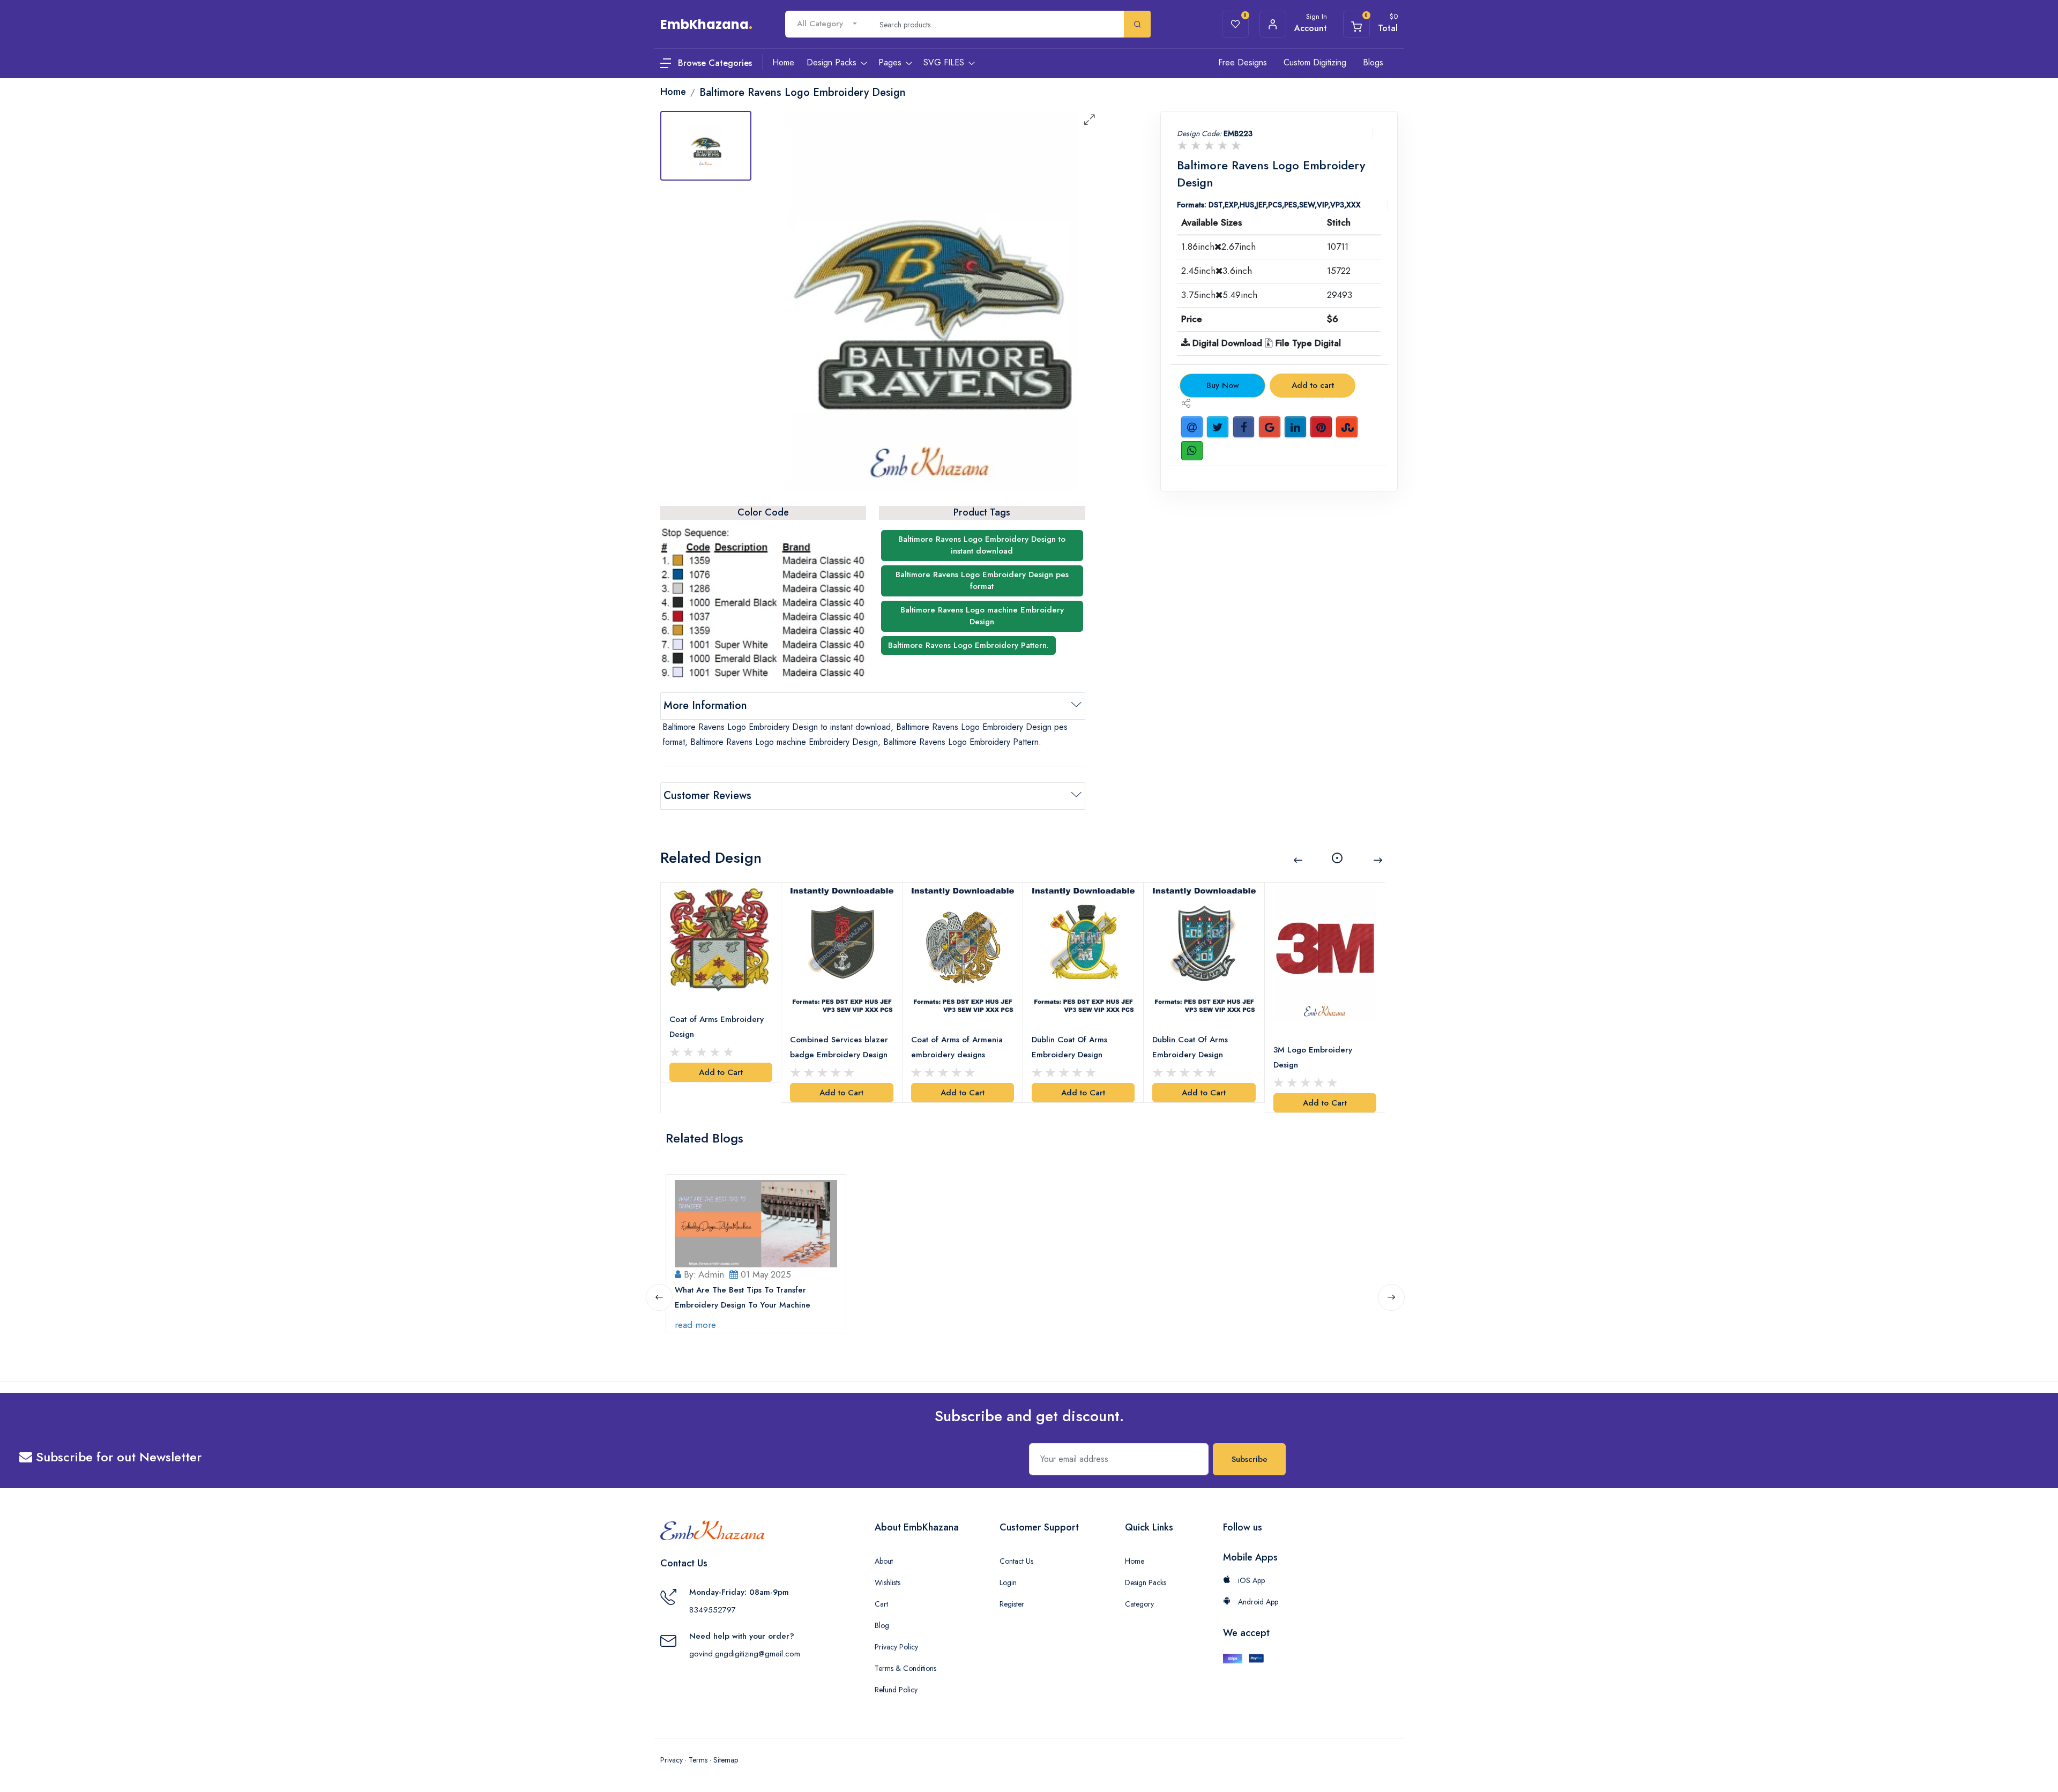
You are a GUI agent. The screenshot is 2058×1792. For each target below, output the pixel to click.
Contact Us (1016, 1561)
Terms (698, 1760)
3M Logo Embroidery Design (1313, 1057)
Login (1008, 1582)
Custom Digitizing (1315, 62)
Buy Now (1223, 385)
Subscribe (1250, 1459)
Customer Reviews (707, 796)
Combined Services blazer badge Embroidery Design (839, 1047)
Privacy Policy (896, 1647)
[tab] (706, 146)
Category (1139, 1604)
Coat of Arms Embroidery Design (717, 1027)
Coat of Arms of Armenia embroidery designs (957, 1047)
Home (1135, 1561)
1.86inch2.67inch (1218, 247)
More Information (705, 705)
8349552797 (713, 1610)
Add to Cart (721, 1072)
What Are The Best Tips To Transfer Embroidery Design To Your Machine (743, 1297)
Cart (881, 1604)
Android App (1257, 1602)
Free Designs (1243, 62)
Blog (882, 1625)
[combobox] (827, 24)
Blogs (1373, 62)
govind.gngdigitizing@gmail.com (745, 1654)
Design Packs (1146, 1582)
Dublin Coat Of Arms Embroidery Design (1069, 1047)
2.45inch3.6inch (1217, 271)
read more (695, 1325)
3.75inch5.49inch (1219, 295)
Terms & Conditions (905, 1668)
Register (1012, 1604)
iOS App (1250, 1580)
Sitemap (726, 1760)
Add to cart (1313, 385)
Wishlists (888, 1582)
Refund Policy (896, 1690)
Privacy (672, 1760)
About (884, 1561)
